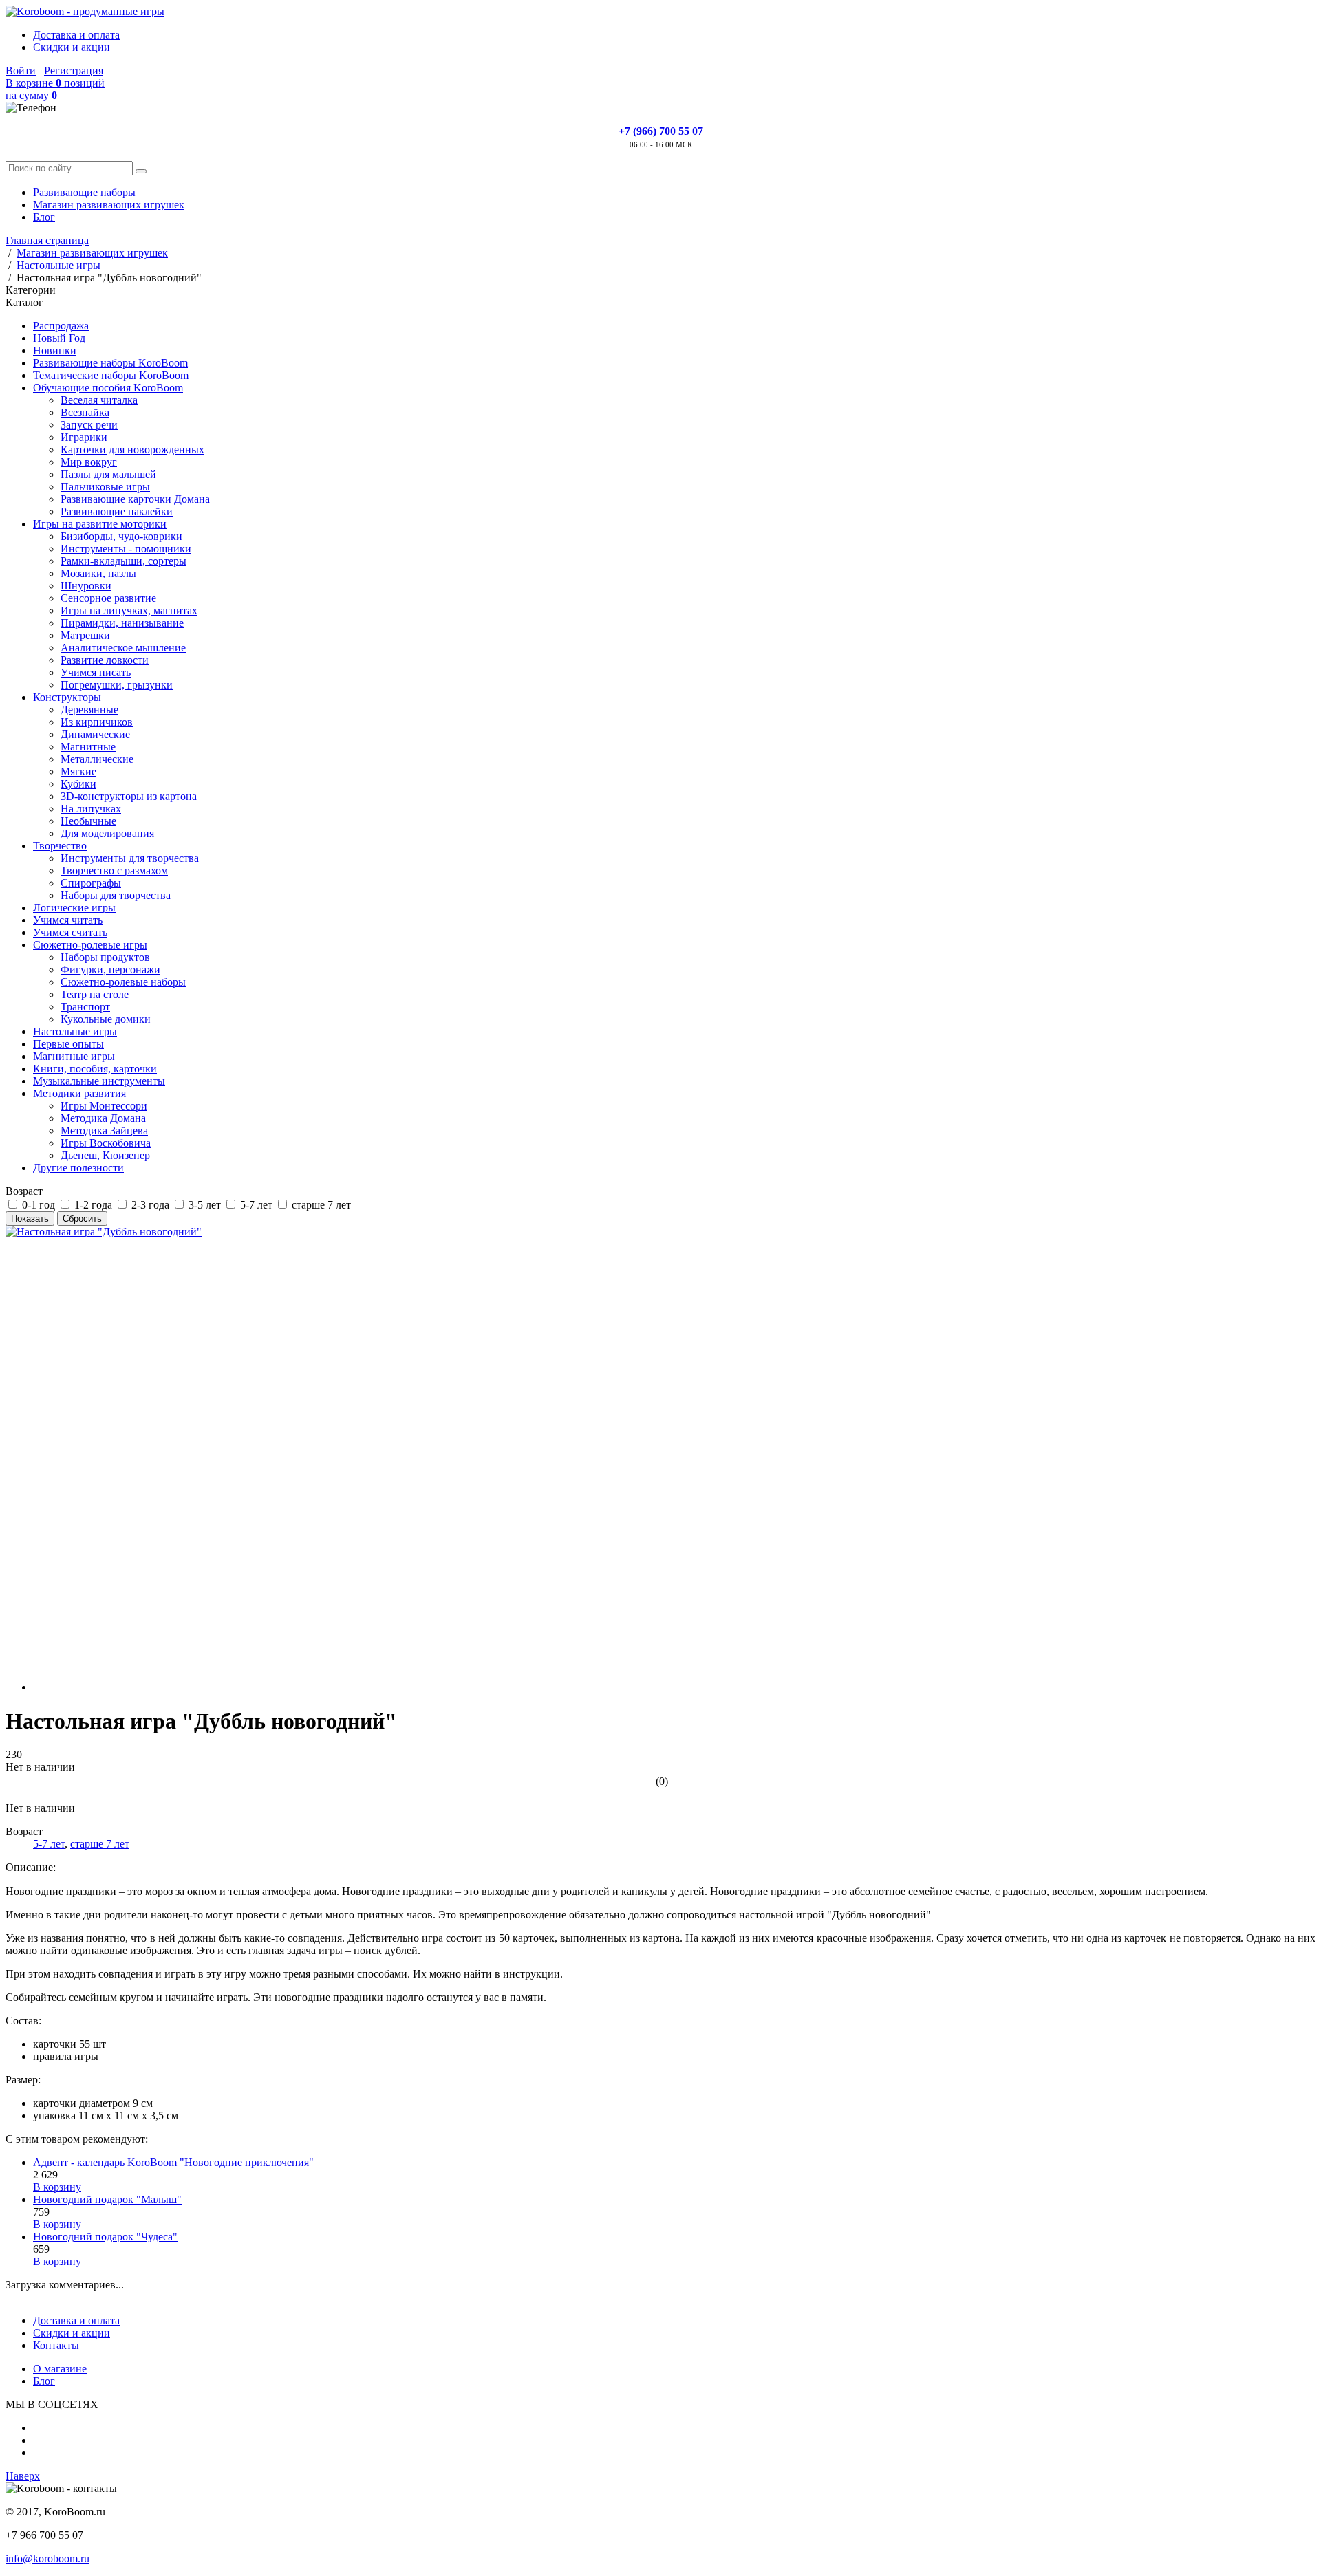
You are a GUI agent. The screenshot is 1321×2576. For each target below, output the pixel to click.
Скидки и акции (72, 47)
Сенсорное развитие (108, 598)
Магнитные (88, 747)
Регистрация (74, 71)
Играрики (84, 437)
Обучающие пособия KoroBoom (108, 388)
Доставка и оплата (76, 35)
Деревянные (89, 710)
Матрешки (85, 635)
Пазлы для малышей (108, 474)
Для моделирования (107, 833)
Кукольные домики (106, 1019)
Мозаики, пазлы (98, 573)
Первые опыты (68, 1044)
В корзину (57, 2187)
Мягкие (78, 771)
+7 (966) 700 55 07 (661, 131)
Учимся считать (70, 932)
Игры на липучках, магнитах (129, 610)
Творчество (60, 846)
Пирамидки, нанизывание (122, 623)
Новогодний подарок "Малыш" (107, 2199)
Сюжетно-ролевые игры (90, 945)
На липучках (91, 809)
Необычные (88, 821)
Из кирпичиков (97, 722)
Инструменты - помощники (126, 549)
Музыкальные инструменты (99, 1081)
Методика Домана (103, 1118)
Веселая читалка (99, 400)
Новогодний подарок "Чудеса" (105, 2237)
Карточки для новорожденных (132, 450)
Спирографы (91, 883)
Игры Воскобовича (106, 1143)
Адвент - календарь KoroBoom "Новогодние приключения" (173, 2162)
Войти (21, 71)
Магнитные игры (74, 1056)
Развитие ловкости (105, 660)
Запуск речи (89, 425)
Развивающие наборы (84, 192)
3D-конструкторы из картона (129, 796)
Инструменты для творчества (130, 858)
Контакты (56, 2345)
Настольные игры (75, 1031)
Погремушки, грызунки (117, 685)
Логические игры (74, 908)
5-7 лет (49, 1844)
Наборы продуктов (105, 957)
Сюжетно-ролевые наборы (123, 982)
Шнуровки (86, 586)
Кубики (78, 784)
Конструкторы (67, 697)
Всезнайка (85, 412)
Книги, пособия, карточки (95, 1069)
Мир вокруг (89, 462)
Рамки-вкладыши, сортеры (123, 561)
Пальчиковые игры (105, 487)
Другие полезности (78, 1168)
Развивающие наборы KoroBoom (110, 363)
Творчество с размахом (114, 870)
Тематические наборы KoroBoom (111, 375)
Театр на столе (95, 994)
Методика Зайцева (104, 1130)
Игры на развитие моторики (100, 524)
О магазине (60, 2369)
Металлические (97, 759)
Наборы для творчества (116, 895)
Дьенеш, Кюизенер (105, 1155)
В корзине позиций (55, 89)
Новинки (55, 350)
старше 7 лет (100, 1844)
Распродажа (61, 326)
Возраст (24, 1191)
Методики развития (79, 1093)
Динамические (95, 734)
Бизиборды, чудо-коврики (121, 536)
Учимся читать (68, 920)
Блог (44, 217)
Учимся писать (96, 672)
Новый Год (59, 338)
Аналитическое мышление (123, 648)
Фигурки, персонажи (110, 970)
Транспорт (85, 1007)
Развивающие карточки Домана (135, 499)
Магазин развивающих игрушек (109, 205)
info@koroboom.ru (47, 2558)
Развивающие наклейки (117, 511)
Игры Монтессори (104, 1106)
